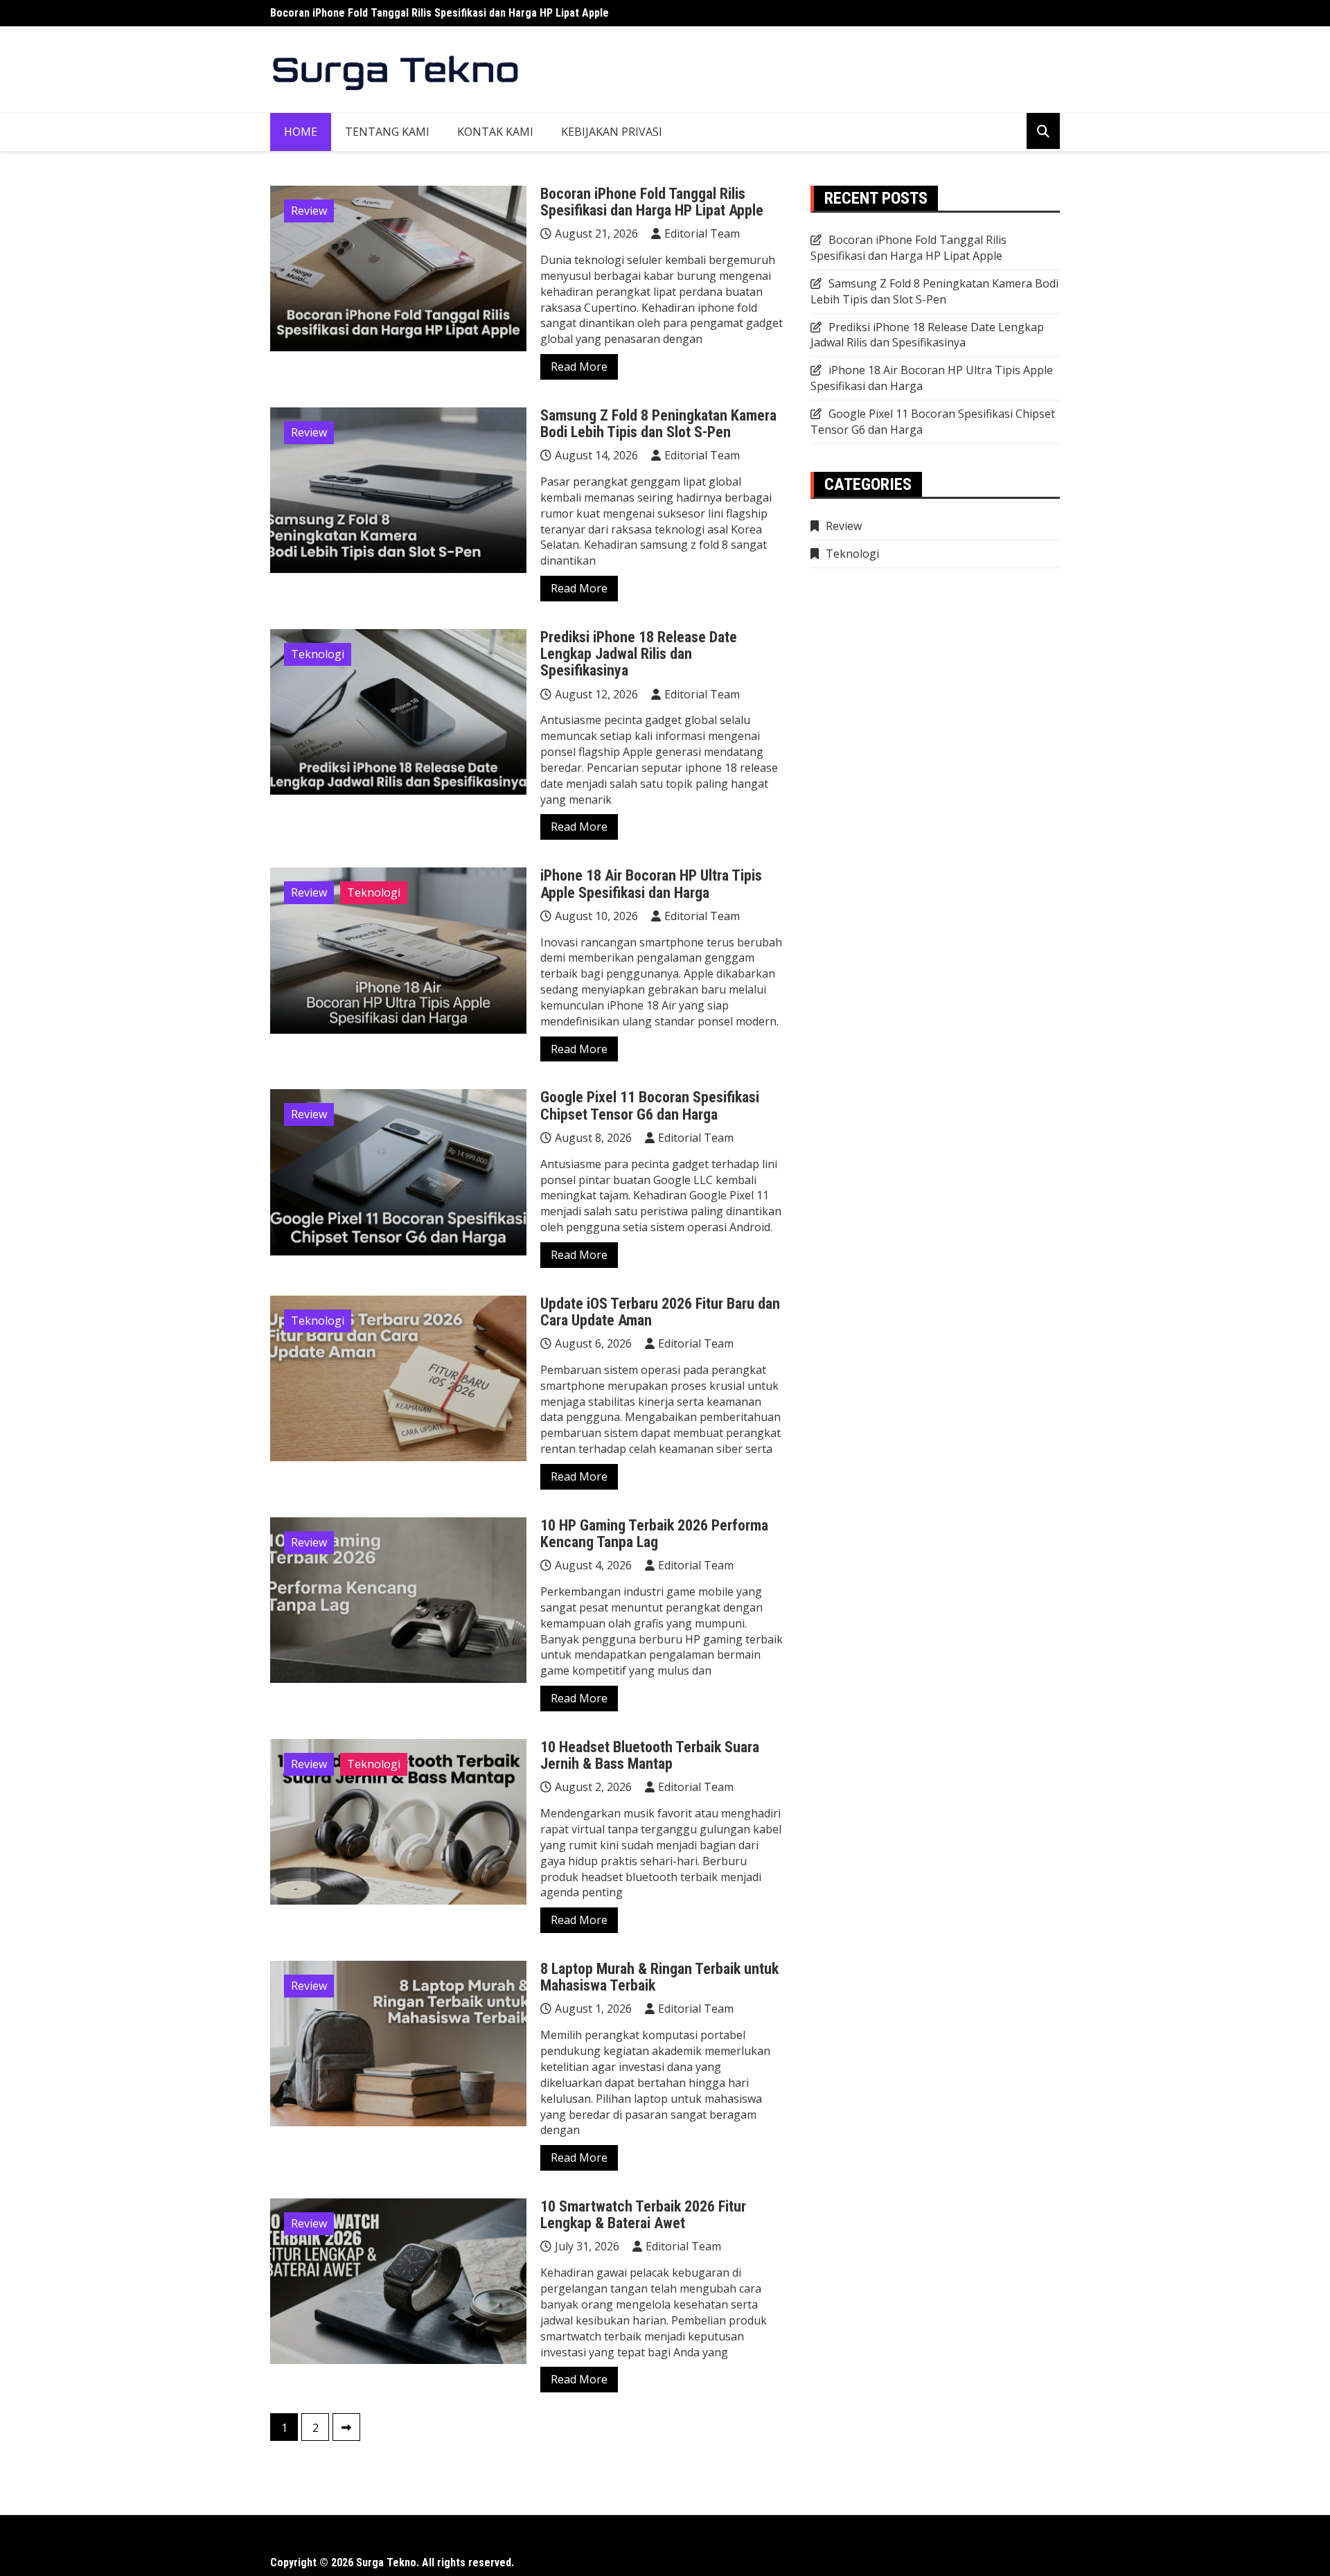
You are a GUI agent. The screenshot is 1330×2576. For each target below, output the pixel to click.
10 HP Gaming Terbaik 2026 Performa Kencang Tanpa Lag (654, 1534)
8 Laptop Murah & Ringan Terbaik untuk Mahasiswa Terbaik (659, 1977)
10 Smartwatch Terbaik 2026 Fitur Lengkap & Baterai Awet (643, 2215)
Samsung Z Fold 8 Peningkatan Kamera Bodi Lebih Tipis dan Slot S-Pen (658, 424)
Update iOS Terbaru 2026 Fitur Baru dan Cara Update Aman (660, 1312)
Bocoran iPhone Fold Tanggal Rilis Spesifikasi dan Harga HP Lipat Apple (440, 13)
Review (309, 211)
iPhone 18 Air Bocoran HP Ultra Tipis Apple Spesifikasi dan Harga (651, 884)
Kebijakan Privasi (612, 132)
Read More (579, 367)
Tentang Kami (387, 132)
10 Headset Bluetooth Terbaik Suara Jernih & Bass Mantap (650, 1755)
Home (301, 132)
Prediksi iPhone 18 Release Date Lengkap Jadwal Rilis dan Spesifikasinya (639, 654)
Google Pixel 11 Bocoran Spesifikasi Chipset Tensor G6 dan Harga (650, 1105)
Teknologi (318, 654)
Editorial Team (702, 233)
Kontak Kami (495, 132)
